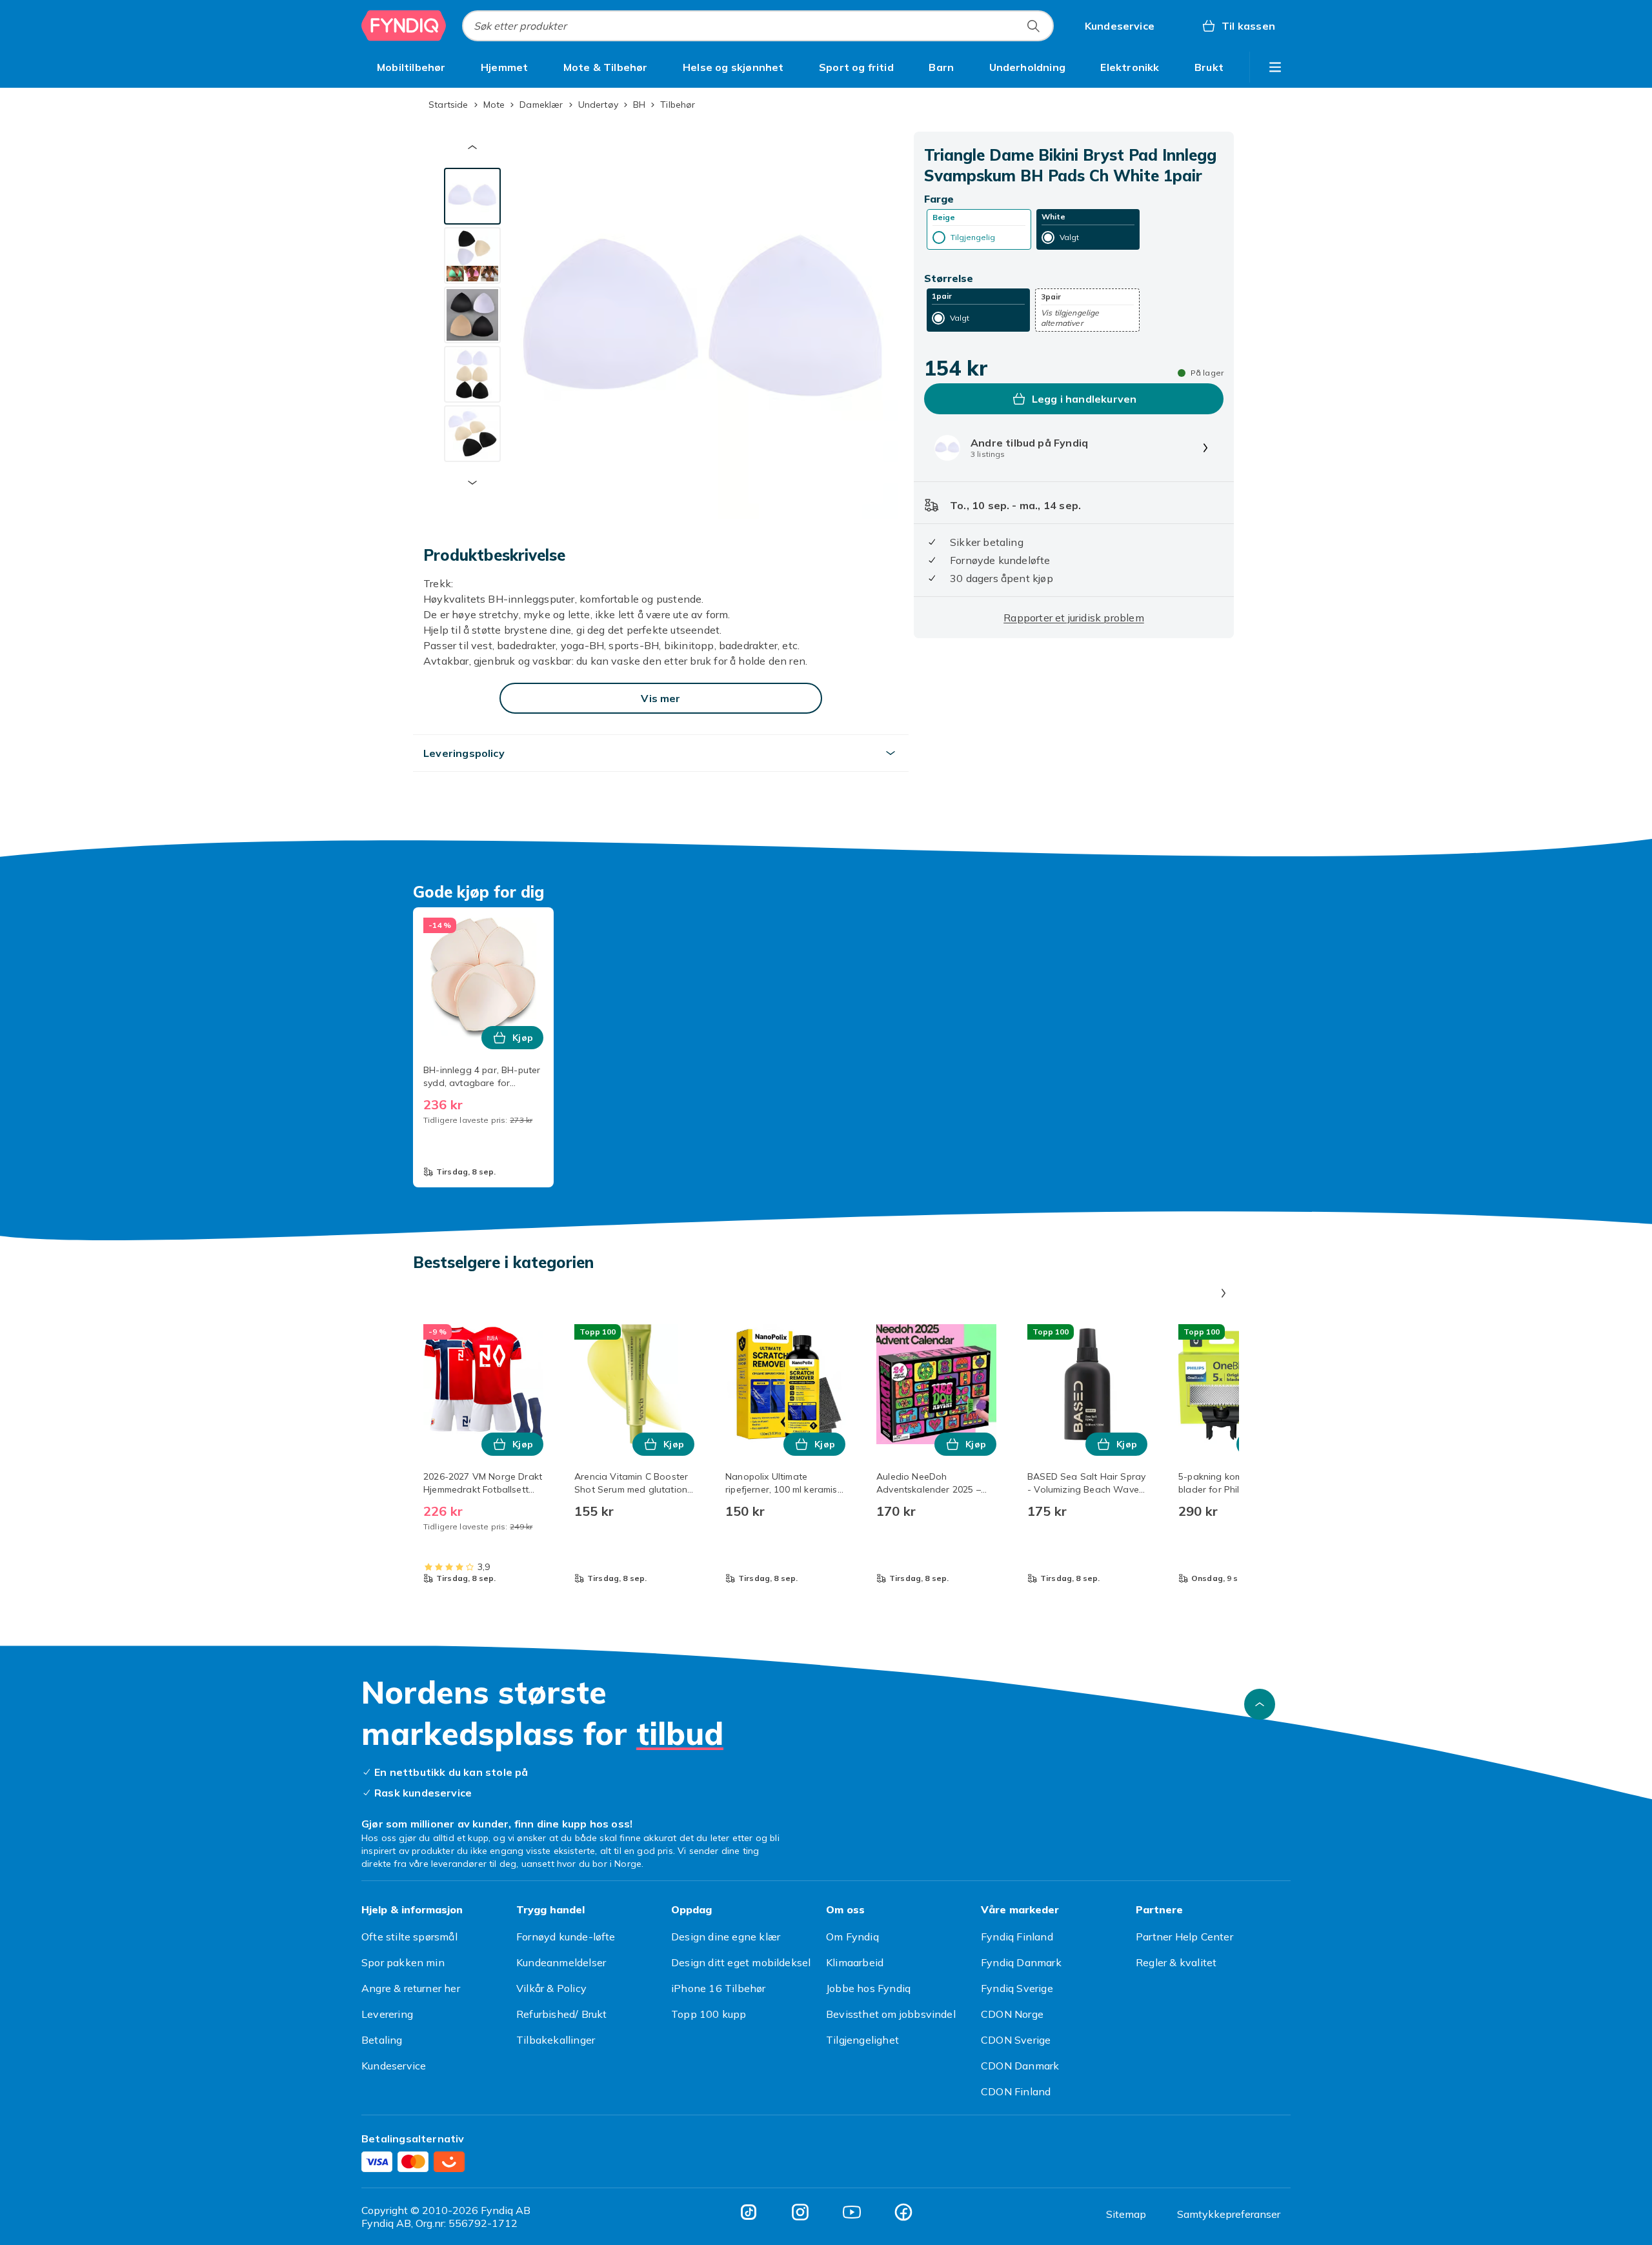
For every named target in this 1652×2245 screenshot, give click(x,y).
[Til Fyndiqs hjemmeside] (404, 26)
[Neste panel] (1224, 1293)
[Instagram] (800, 2212)
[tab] (472, 196)
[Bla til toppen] (1260, 1704)
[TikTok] (749, 2212)
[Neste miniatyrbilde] (472, 483)
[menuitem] (411, 67)
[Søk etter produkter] (1033, 26)
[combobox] (758, 26)
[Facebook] (903, 2212)
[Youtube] (852, 2212)
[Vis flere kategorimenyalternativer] (1275, 67)
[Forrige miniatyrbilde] (472, 147)
